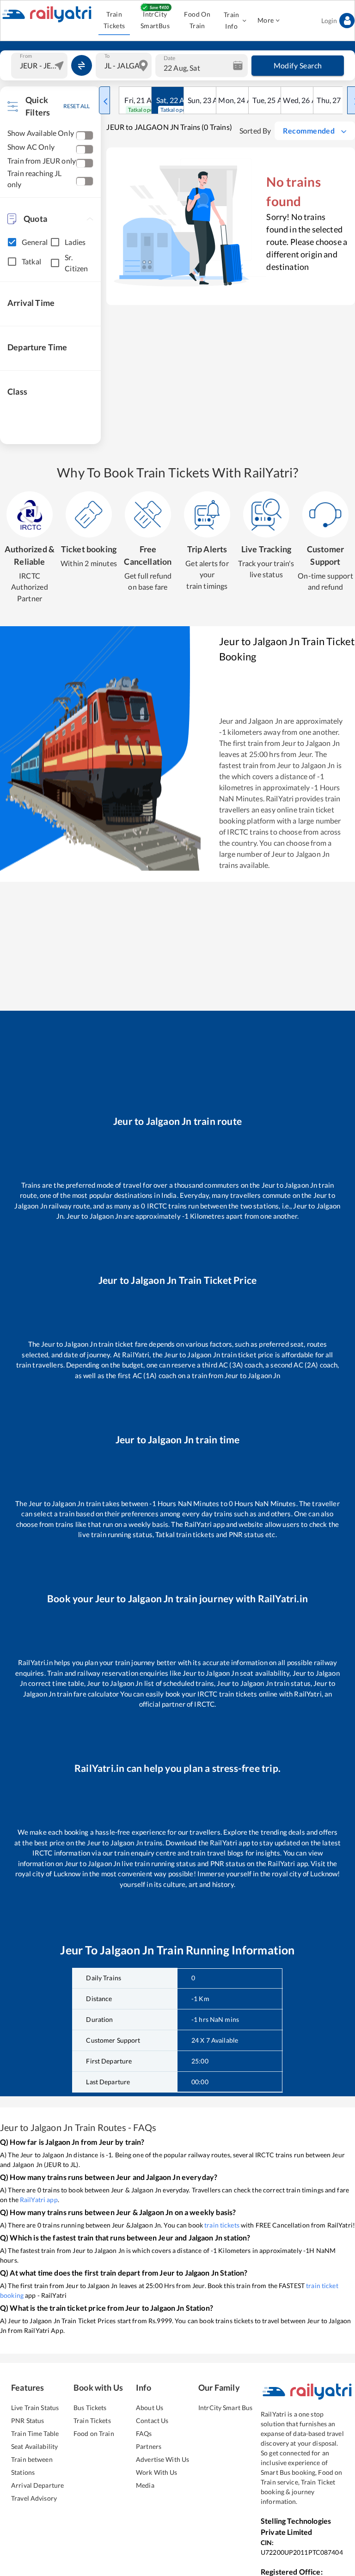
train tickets (222, 2225)
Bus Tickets (90, 2408)
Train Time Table (35, 2433)
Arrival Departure (37, 2485)
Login (329, 21)
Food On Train (197, 20)
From (26, 55)
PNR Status (28, 2420)
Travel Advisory (34, 2498)
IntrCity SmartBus (155, 20)
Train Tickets (114, 20)
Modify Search (298, 65)
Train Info (232, 20)
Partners (149, 2446)
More (266, 20)
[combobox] (40, 66)
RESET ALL (77, 106)
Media (145, 2485)
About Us (150, 2408)
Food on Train (94, 2433)
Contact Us (152, 2420)
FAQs (144, 2433)
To (107, 55)
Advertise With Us (162, 2459)
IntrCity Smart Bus (225, 2408)
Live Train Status (35, 2408)
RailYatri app (39, 2200)
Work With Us (157, 2472)
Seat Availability (34, 2446)
